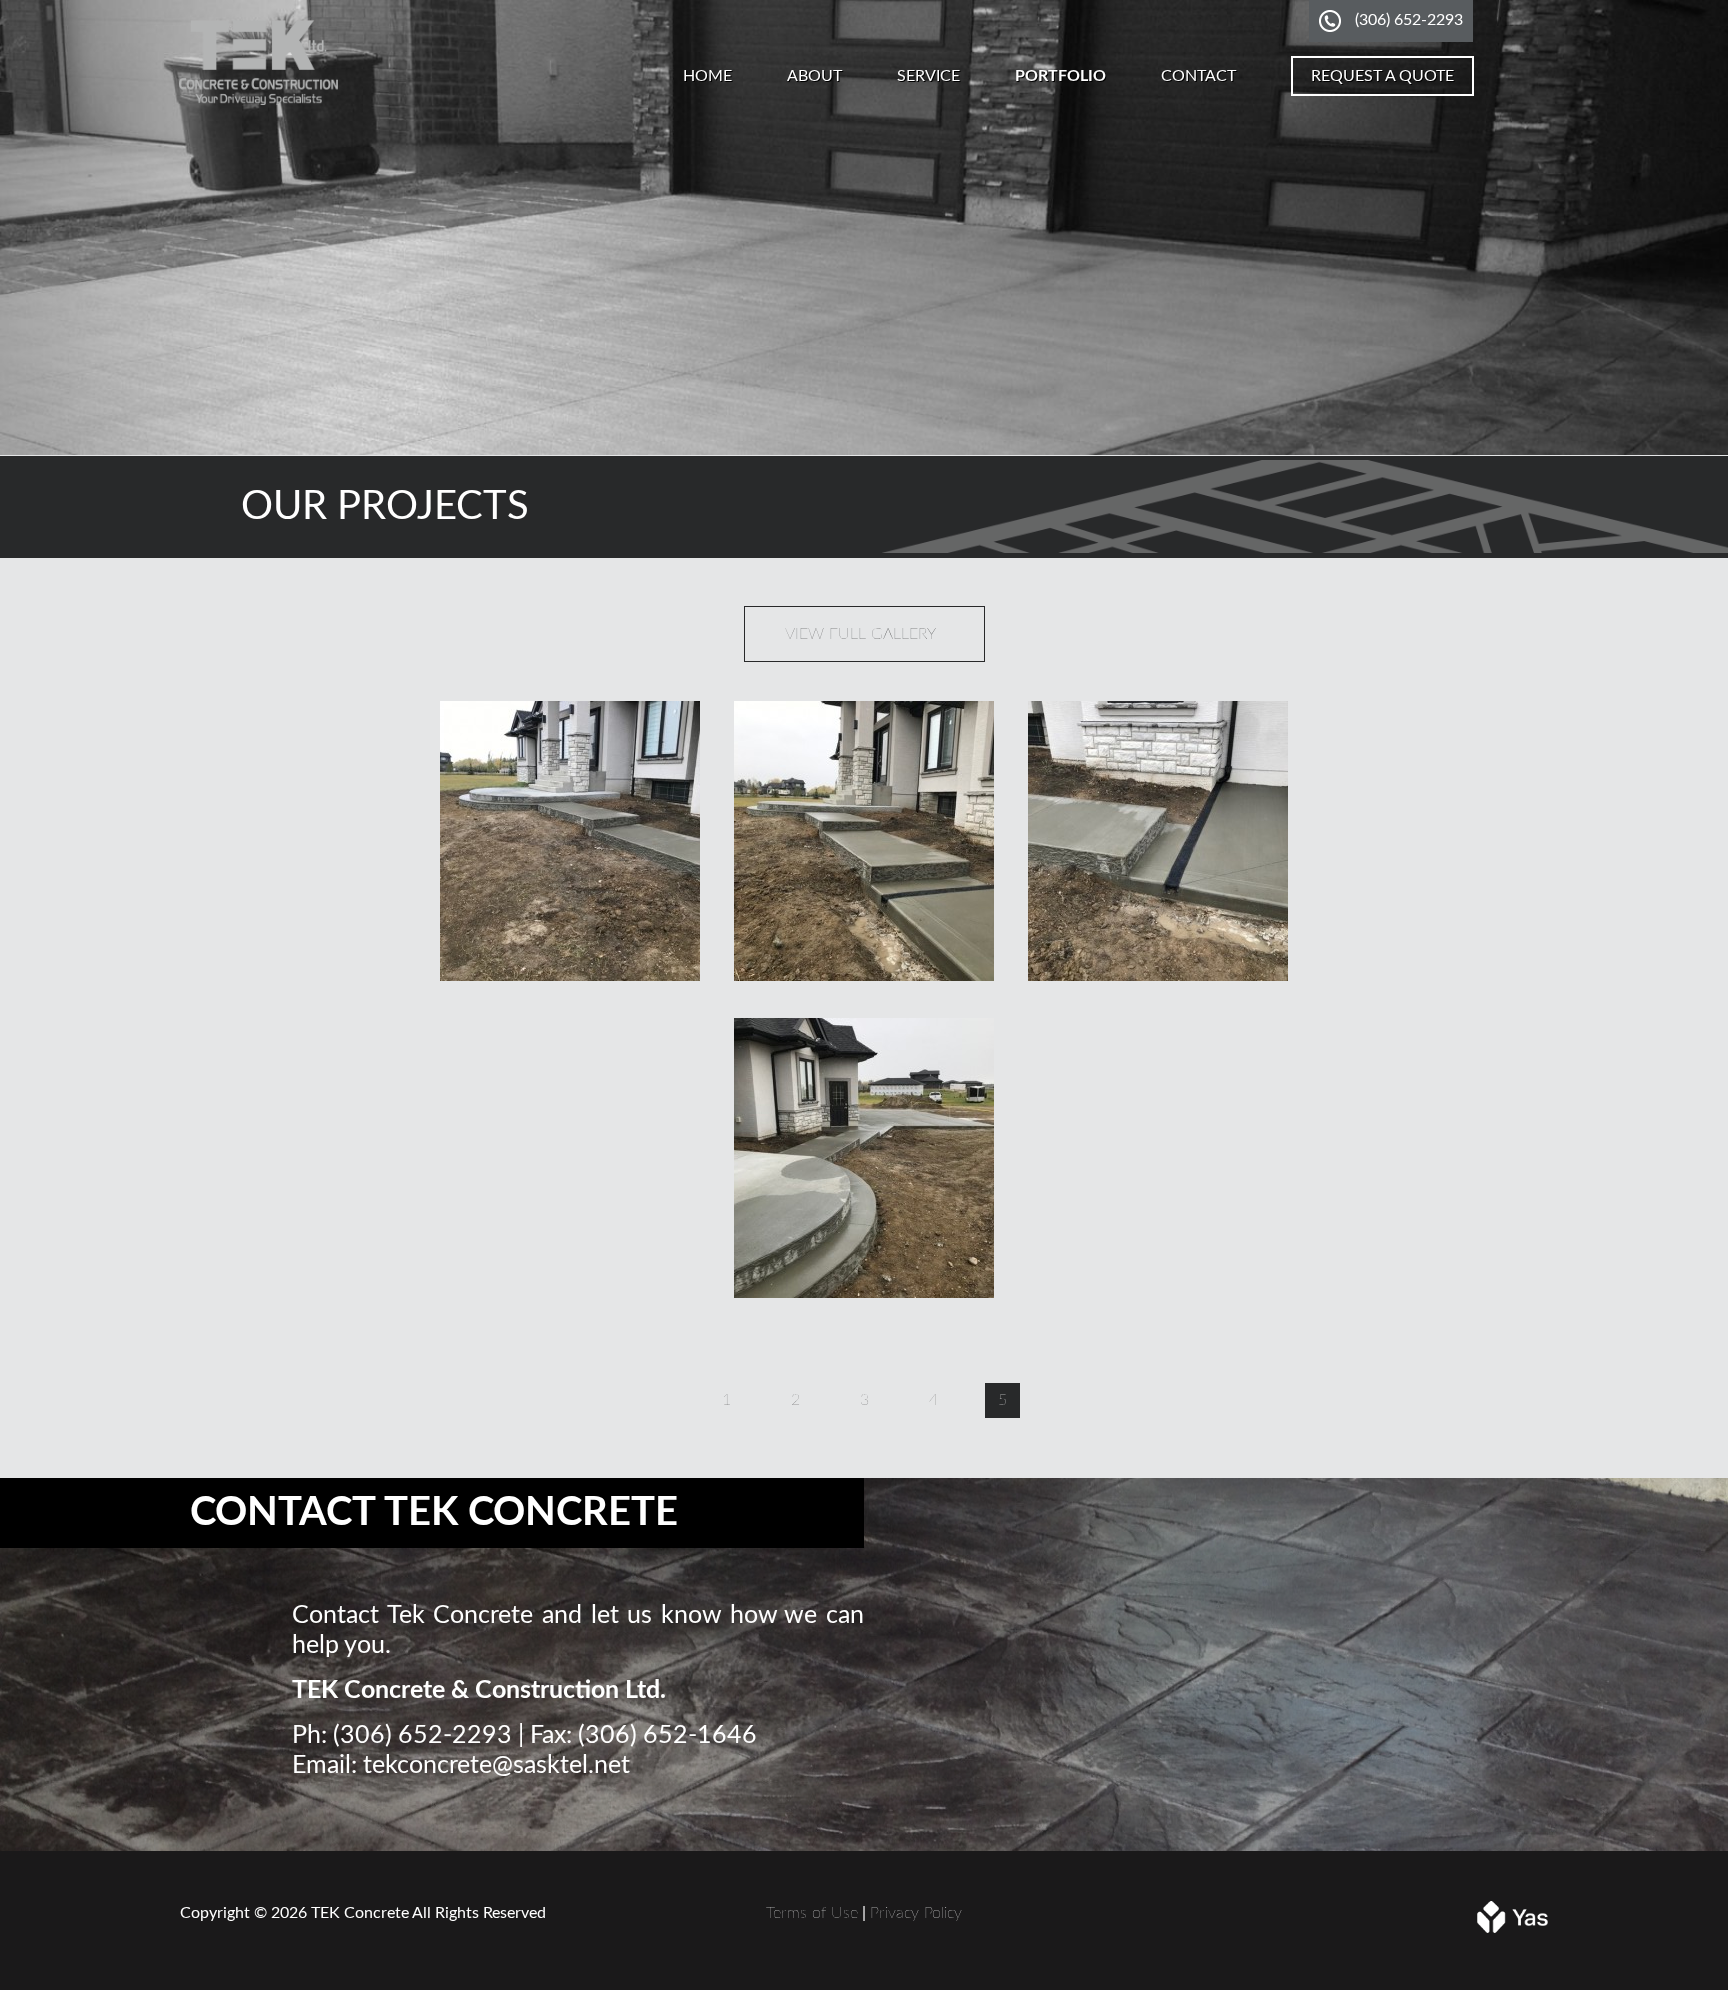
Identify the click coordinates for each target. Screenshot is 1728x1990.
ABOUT (814, 76)
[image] (570, 976)
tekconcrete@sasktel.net (496, 1765)
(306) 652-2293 (1409, 20)
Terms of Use (812, 1913)
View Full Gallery (860, 634)
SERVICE (928, 76)
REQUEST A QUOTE (1382, 76)
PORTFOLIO (1060, 76)
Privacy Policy (916, 1913)
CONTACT (1198, 76)
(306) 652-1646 (667, 1735)
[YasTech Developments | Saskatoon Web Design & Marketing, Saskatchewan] (1512, 1928)
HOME (707, 76)
